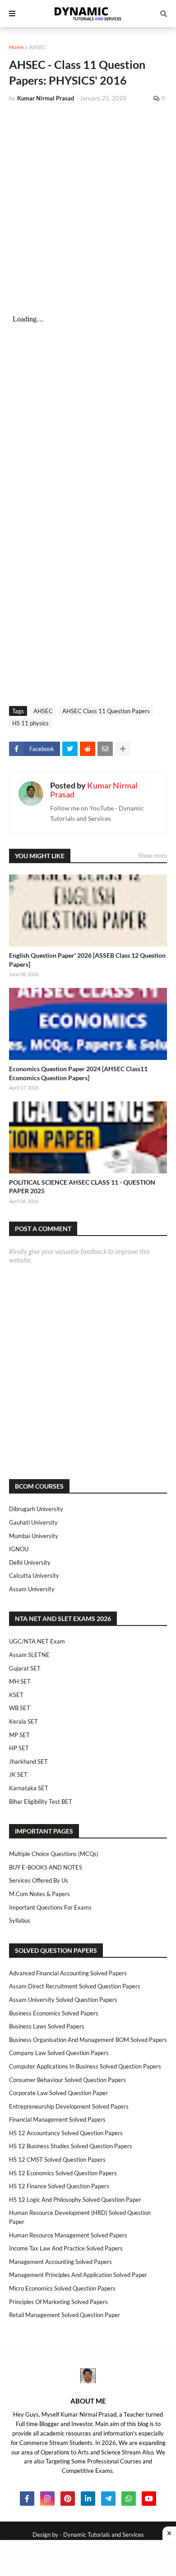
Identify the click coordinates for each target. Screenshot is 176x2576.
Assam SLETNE (29, 1655)
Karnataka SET (29, 1788)
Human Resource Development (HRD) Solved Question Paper (80, 2217)
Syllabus (20, 1920)
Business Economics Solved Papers (54, 2013)
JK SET (18, 1775)
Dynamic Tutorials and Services (104, 2535)
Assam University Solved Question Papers (63, 2000)
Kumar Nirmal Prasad (94, 790)
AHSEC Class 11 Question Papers (106, 711)
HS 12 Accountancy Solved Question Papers (66, 2133)
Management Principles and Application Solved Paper (78, 2275)
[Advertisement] (88, 202)
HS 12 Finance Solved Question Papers (59, 2186)
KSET (16, 1695)
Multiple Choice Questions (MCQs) (54, 1854)
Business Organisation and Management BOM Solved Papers (88, 2040)
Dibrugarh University (36, 1509)
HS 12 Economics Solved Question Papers (63, 2173)
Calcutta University (34, 1575)
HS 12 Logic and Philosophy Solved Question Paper (75, 2200)
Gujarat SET (25, 1668)
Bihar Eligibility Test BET (41, 1802)
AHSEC (37, 47)
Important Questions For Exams (50, 1907)
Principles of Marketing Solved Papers (58, 2302)
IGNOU (19, 1549)
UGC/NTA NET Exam (37, 1641)
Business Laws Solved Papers (47, 2026)
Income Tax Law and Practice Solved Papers (66, 2248)
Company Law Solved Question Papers (59, 2053)
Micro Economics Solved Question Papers (62, 2288)
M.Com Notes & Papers (39, 1894)
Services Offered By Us (39, 1880)
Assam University (32, 1589)
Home (16, 47)
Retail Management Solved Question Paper (65, 2315)
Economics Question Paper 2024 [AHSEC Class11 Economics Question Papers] (78, 1073)
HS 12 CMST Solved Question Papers (57, 2159)
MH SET (20, 1681)
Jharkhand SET (28, 1761)
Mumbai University (34, 1536)
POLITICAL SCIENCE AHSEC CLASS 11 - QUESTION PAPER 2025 (82, 1187)
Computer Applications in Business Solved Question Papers (85, 2066)
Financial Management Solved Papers (57, 2119)
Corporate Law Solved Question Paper (58, 2093)
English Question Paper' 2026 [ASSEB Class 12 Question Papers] (87, 960)
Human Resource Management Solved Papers (68, 2235)
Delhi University (30, 1562)
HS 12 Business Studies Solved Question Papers (71, 2146)
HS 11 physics (30, 723)
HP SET (19, 1748)
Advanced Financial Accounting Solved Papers (68, 1973)
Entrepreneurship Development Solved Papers (69, 2106)
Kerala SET (23, 1721)
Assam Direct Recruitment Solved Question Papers (75, 1986)
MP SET (19, 1735)
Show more (153, 856)
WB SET (20, 1708)
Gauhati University (33, 1522)
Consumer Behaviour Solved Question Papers (67, 2080)
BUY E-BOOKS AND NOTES (46, 1867)
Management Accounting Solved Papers (60, 2262)
